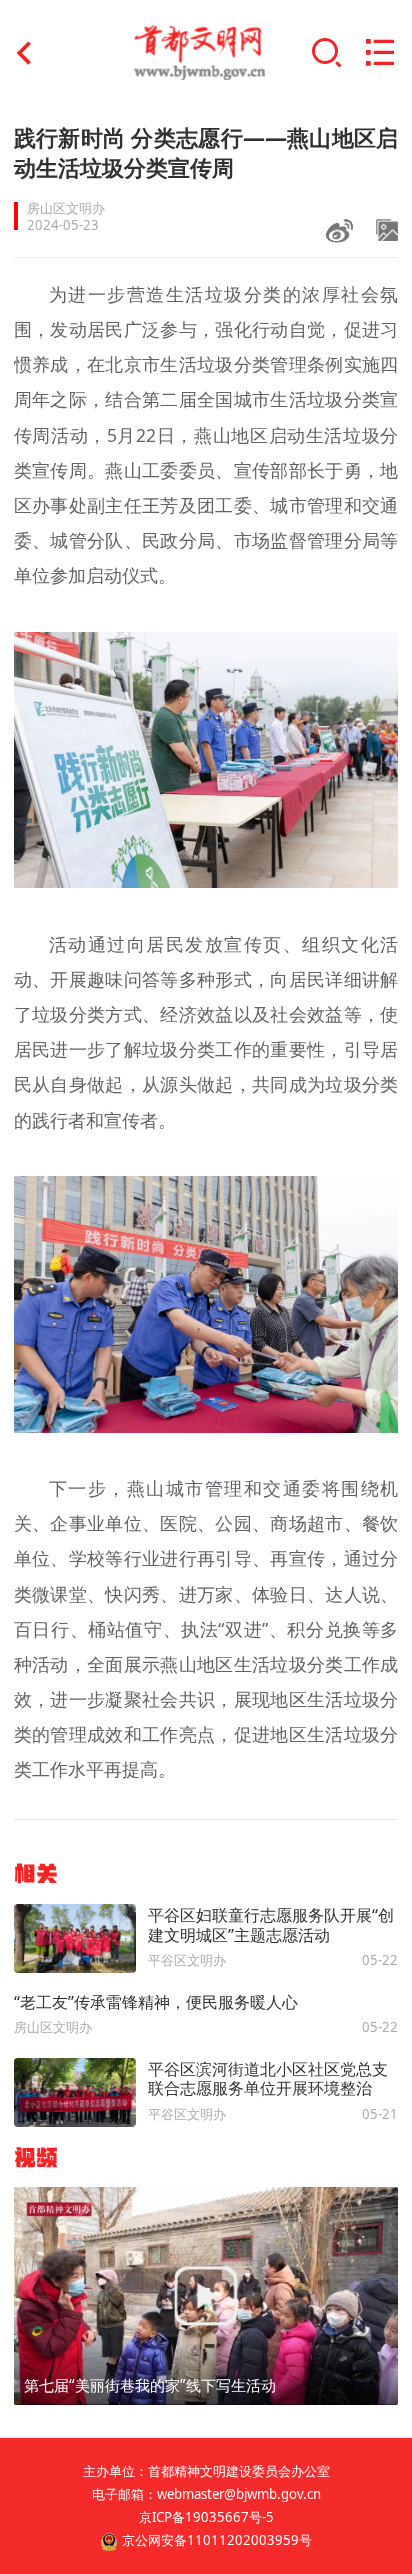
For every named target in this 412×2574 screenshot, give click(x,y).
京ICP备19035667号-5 (206, 2517)
